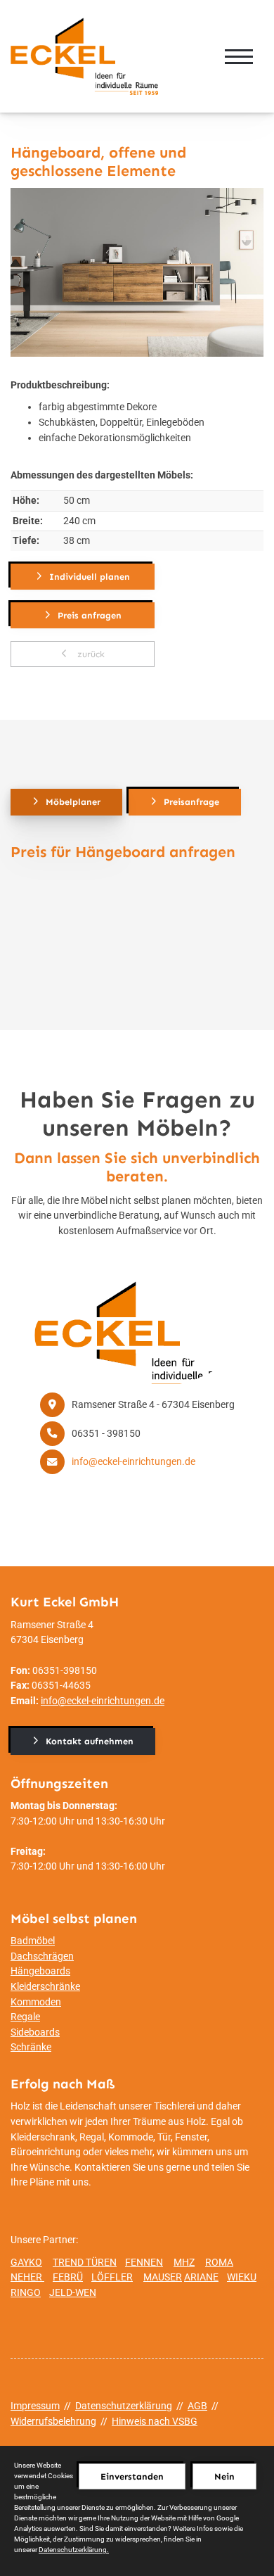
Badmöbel (33, 1941)
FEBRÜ (68, 2277)
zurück (90, 654)
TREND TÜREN (85, 2263)
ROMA (219, 2263)
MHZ (184, 2263)
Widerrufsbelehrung (53, 2422)
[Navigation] (239, 56)
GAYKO (26, 2263)
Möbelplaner (73, 802)
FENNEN (144, 2263)
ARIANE (201, 2277)
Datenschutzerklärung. (74, 2550)
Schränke (31, 2047)
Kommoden (36, 2002)
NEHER (27, 2277)
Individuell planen (90, 577)
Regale (25, 2017)
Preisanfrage (191, 802)
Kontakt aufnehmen (90, 1741)
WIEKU (242, 2277)
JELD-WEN (73, 2293)
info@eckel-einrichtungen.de (133, 1462)
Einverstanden (132, 2476)
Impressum (35, 2406)
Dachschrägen (42, 1956)
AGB (197, 2406)
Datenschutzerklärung (124, 2406)
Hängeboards (40, 1971)
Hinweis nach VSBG (155, 2422)
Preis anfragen (90, 615)
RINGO (26, 2293)
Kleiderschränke (45, 1987)
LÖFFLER (112, 2277)
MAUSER (163, 2277)
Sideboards (35, 2032)
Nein (224, 2476)
